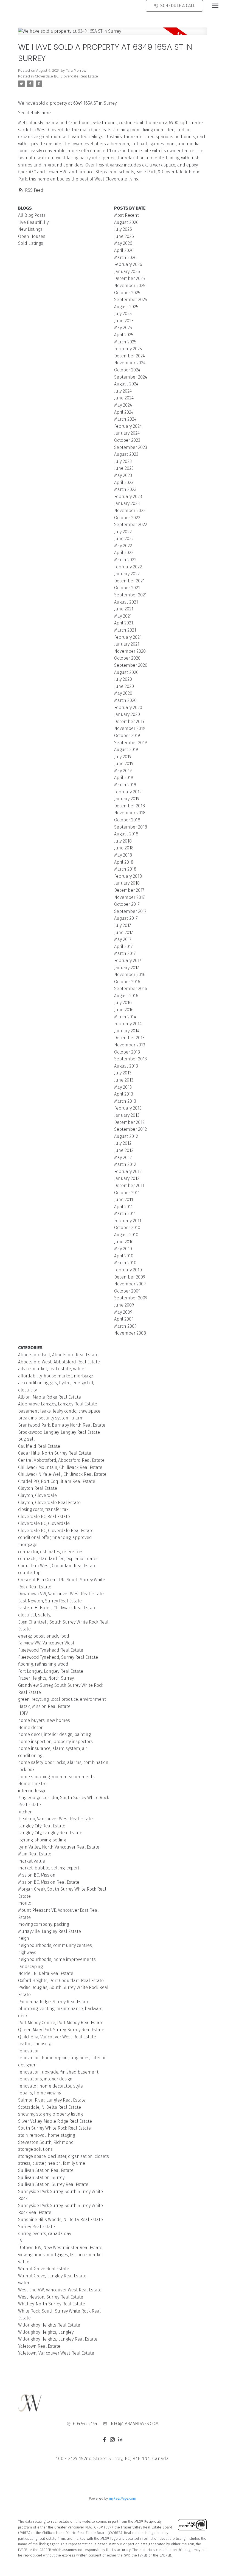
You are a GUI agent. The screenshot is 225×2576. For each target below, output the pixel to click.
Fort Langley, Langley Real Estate (51, 1671)
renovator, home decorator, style (50, 2086)
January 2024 (127, 433)
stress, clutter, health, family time (52, 2163)
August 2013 (126, 1066)
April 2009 (124, 1319)
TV (20, 2241)
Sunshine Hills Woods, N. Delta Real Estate (61, 2220)
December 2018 (130, 806)
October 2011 (127, 1193)
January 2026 (127, 272)
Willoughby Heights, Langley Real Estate (58, 2339)
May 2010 (123, 1249)
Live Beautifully (33, 222)
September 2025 (131, 300)
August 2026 (126, 222)
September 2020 (131, 665)
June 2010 (124, 1242)
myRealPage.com (123, 2498)
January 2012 (127, 1178)
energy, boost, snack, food (44, 1636)
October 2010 (127, 1228)
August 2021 (126, 602)
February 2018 (128, 876)
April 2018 (124, 862)
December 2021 (129, 581)
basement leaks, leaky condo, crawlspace (59, 1411)
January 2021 (127, 644)
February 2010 (128, 1270)
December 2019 (129, 722)
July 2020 (123, 679)
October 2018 (127, 820)
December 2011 (129, 1186)
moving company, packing (43, 1924)
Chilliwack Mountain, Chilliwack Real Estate (60, 1467)
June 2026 (124, 236)
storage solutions (35, 2149)
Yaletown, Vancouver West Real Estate (56, 2353)
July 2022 (123, 532)
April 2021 (124, 623)
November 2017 (130, 897)
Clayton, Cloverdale (37, 1495)
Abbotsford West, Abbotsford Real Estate (59, 1362)
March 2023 (125, 489)
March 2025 (125, 342)
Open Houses (32, 236)
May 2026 (123, 243)
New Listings (30, 229)
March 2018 (125, 869)
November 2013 (130, 1045)
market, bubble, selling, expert (49, 1868)
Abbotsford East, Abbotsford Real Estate (58, 1355)
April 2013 (124, 1094)
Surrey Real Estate (36, 2227)
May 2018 (123, 855)
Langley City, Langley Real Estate (50, 1833)
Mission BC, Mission (37, 1875)
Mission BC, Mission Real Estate (49, 1882)
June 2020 (124, 686)
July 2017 (123, 925)
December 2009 (130, 1277)
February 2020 (128, 708)
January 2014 (127, 1031)
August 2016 (126, 996)
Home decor (30, 1728)
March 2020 (125, 700)
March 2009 (125, 1326)
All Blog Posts (32, 215)
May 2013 (123, 1087)
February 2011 (128, 1221)
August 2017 (126, 918)
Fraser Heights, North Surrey (46, 1678)
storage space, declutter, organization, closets (64, 2156)
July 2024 (123, 391)
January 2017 (127, 968)
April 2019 (124, 778)
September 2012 (130, 1129)
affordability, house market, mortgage (56, 1376)
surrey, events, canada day (45, 2234)
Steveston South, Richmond (46, 2142)
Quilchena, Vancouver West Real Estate (57, 2037)
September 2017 (130, 911)
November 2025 (130, 286)
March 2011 (125, 1214)
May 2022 (123, 546)
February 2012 (128, 1172)
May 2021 (123, 616)
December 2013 (129, 1038)
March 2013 (125, 1101)
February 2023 (128, 497)
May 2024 (123, 405)
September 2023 (131, 447)
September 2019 (130, 743)
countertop (29, 1573)
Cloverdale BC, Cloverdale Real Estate (66, 76)
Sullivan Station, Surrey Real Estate (53, 2184)
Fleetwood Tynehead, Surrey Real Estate (58, 1657)
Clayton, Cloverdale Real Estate (49, 1503)
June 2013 (124, 1080)
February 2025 (128, 349)
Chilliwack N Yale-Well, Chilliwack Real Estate (62, 1474)
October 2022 (127, 518)
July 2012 (123, 1143)
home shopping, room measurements (56, 1777)
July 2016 (123, 1003)
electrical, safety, (34, 1615)
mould (25, 1903)
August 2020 (126, 672)
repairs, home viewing (40, 2093)
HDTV (23, 1713)
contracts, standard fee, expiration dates (58, 1559)
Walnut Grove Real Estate (44, 2269)
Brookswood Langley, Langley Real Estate (59, 1432)
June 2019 (124, 764)
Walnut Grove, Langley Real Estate (52, 2276)
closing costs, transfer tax (43, 1509)
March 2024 (125, 419)
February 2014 (128, 1024)
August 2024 (126, 384)
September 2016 (131, 989)
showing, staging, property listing (50, 2114)
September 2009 (131, 1298)
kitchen (25, 1812)
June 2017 (124, 933)
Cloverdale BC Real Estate (44, 1517)
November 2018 (130, 813)
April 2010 (124, 1256)
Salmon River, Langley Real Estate (52, 2100)
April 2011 (123, 1207)
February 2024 (128, 426)
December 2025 (130, 278)
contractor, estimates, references (51, 1552)
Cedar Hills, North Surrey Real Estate (55, 1453)
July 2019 (123, 757)
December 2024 (130, 356)
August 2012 (126, 1136)
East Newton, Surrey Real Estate (50, 1601)
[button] (104, 2440)
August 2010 (126, 1235)
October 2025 (127, 293)
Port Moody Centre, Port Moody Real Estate (61, 2023)
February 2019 (128, 792)
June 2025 (124, 321)
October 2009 (127, 1291)
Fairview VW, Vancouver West (46, 1643)
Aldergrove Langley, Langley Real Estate (58, 1404)
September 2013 (130, 1059)
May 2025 (123, 328)
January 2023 (127, 503)
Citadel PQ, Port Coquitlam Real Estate (57, 1481)
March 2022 (125, 560)
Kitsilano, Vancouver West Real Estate (55, 1819)
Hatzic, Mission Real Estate (44, 1706)
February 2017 (128, 961)
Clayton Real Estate (38, 1488)
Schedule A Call (178, 6)
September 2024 (131, 377)
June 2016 (124, 1010)
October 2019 (127, 736)
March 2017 (125, 953)
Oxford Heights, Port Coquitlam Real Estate (61, 1981)
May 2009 (123, 1312)
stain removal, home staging (47, 2135)
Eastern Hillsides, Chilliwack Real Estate (57, 1608)
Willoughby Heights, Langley (46, 2332)
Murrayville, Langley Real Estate (50, 1931)
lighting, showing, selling (42, 1840)
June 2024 (124, 398)
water (24, 2283)
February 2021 (128, 637)
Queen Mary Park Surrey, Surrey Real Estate (61, 2030)
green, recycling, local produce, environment (62, 1699)
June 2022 (124, 539)
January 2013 (127, 1115)
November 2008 (130, 1333)
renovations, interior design (45, 2079)
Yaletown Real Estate (39, 2346)
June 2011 (124, 1200)
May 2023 (123, 475)
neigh (24, 1938)
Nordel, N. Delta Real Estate (46, 1973)
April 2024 (124, 412)
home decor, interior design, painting (54, 1734)
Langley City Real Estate (42, 1826)
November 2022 (130, 511)
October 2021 (127, 588)
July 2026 (123, 229)
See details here (34, 113)
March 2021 (125, 630)
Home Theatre (32, 1784)
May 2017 (123, 939)
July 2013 (123, 1073)
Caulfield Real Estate (39, 1446)
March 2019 (125, 785)
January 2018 (127, 883)
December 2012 (129, 1122)
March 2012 (125, 1164)
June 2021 (124, 609)
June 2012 (124, 1150)
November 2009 (130, 1284)
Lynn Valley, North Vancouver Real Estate (59, 1847)
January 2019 (127, 799)
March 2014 (125, 1017)
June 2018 (124, 848)
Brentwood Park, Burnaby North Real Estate (62, 1425)
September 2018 (131, 827)
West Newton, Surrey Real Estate (51, 2297)
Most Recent (126, 215)
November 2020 (130, 651)
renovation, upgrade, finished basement (58, 2072)
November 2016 (130, 975)
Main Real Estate (35, 1854)
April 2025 (124, 335)
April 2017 (123, 947)
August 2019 (126, 750)
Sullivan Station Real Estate (46, 2170)
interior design (32, 1791)
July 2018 (123, 841)
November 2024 (130, 363)
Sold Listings (31, 243)
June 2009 (124, 1305)
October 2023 (127, 440)
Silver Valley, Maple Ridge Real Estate (55, 2121)
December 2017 (129, 890)
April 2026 (124, 250)
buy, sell (26, 1439)
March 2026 (125, 258)
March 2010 (125, 1263)
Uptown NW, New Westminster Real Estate (60, 2248)
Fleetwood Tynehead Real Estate (51, 1650)
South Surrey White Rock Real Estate (54, 2128)
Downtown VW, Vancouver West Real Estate (61, 1594)
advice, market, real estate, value (51, 1369)
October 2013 (127, 1052)
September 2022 (131, 525)
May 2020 (123, 693)
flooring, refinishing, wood (43, 1664)
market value (32, 1861)
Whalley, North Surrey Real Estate (52, 2304)
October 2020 (127, 658)
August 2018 (126, 834)
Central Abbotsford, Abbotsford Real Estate (61, 1460)
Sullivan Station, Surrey (41, 2178)
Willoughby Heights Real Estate (49, 2325)
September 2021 (130, 595)
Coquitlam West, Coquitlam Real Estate (57, 1566)
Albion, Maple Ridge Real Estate (50, 1397)
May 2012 (123, 1158)
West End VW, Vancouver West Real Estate (60, 2290)
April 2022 (124, 553)
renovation (29, 2051)
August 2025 (126, 307)
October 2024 (127, 370)
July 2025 (123, 314)
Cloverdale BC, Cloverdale (44, 1523)
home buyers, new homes (44, 1720)
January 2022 (127, 574)
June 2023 (124, 468)
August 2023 (126, 454)
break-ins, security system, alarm (51, 1418)
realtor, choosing (35, 2044)
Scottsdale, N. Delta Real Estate (50, 2107)
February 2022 (128, 567)
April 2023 (124, 483)
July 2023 (123, 461)
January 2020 (127, 714)
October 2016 (127, 982)
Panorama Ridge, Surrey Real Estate (54, 2002)
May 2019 (123, 771)
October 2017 (127, 904)
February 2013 (128, 1108)
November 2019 (130, 728)
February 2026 (128, 264)
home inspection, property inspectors (55, 1742)
